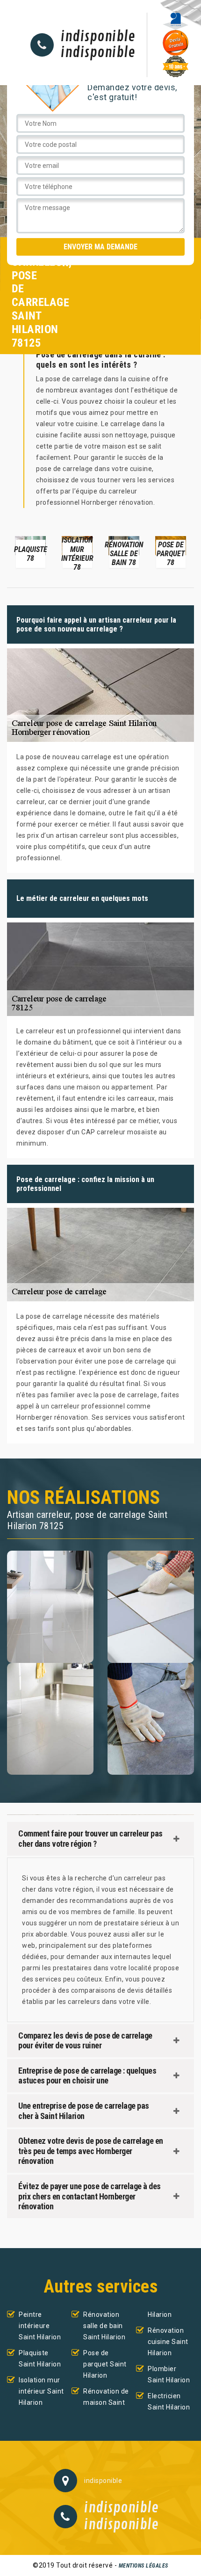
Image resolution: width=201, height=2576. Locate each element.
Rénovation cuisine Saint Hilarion (168, 2342)
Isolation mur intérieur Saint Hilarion (41, 2391)
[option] (30, 551)
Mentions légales (144, 2566)
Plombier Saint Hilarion (169, 2374)
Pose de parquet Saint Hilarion (105, 2364)
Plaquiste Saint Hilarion (40, 2358)
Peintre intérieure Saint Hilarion (40, 2326)
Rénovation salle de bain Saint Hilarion (104, 2326)
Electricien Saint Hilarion (169, 2402)
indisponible (98, 37)
